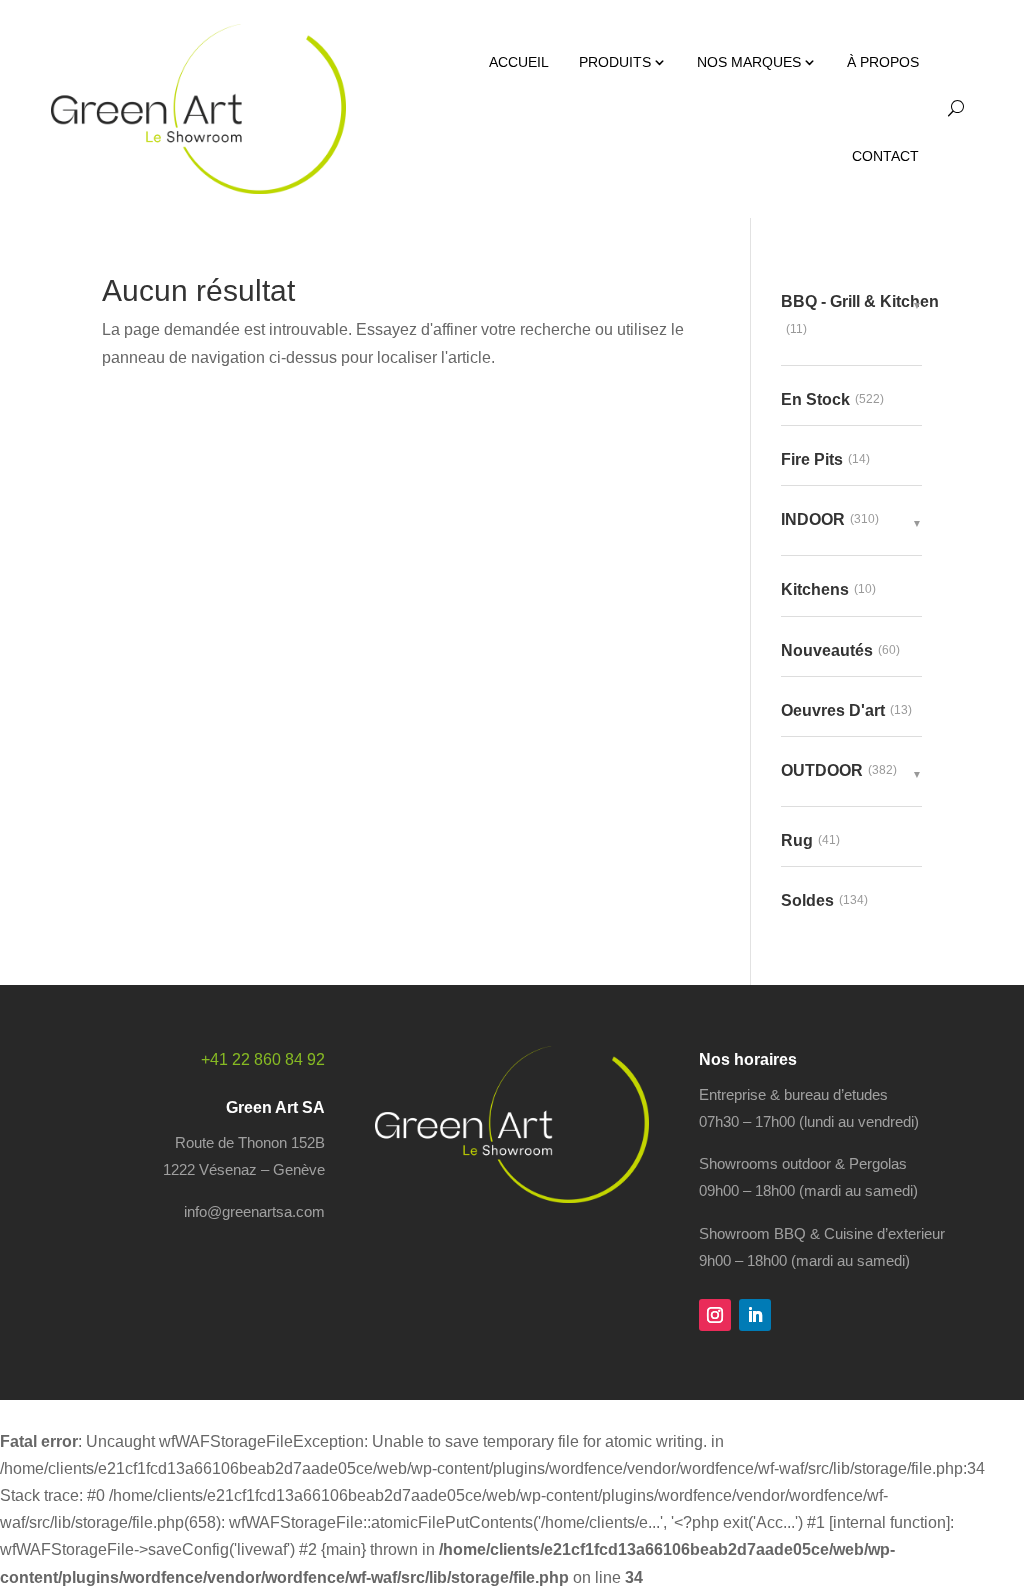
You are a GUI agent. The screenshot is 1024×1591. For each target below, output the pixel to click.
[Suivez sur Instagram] (715, 1315)
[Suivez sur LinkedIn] (755, 1315)
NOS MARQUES (749, 62)
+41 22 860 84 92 (263, 1059)
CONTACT (885, 156)
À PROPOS (883, 62)
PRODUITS (615, 62)
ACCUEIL (519, 62)
